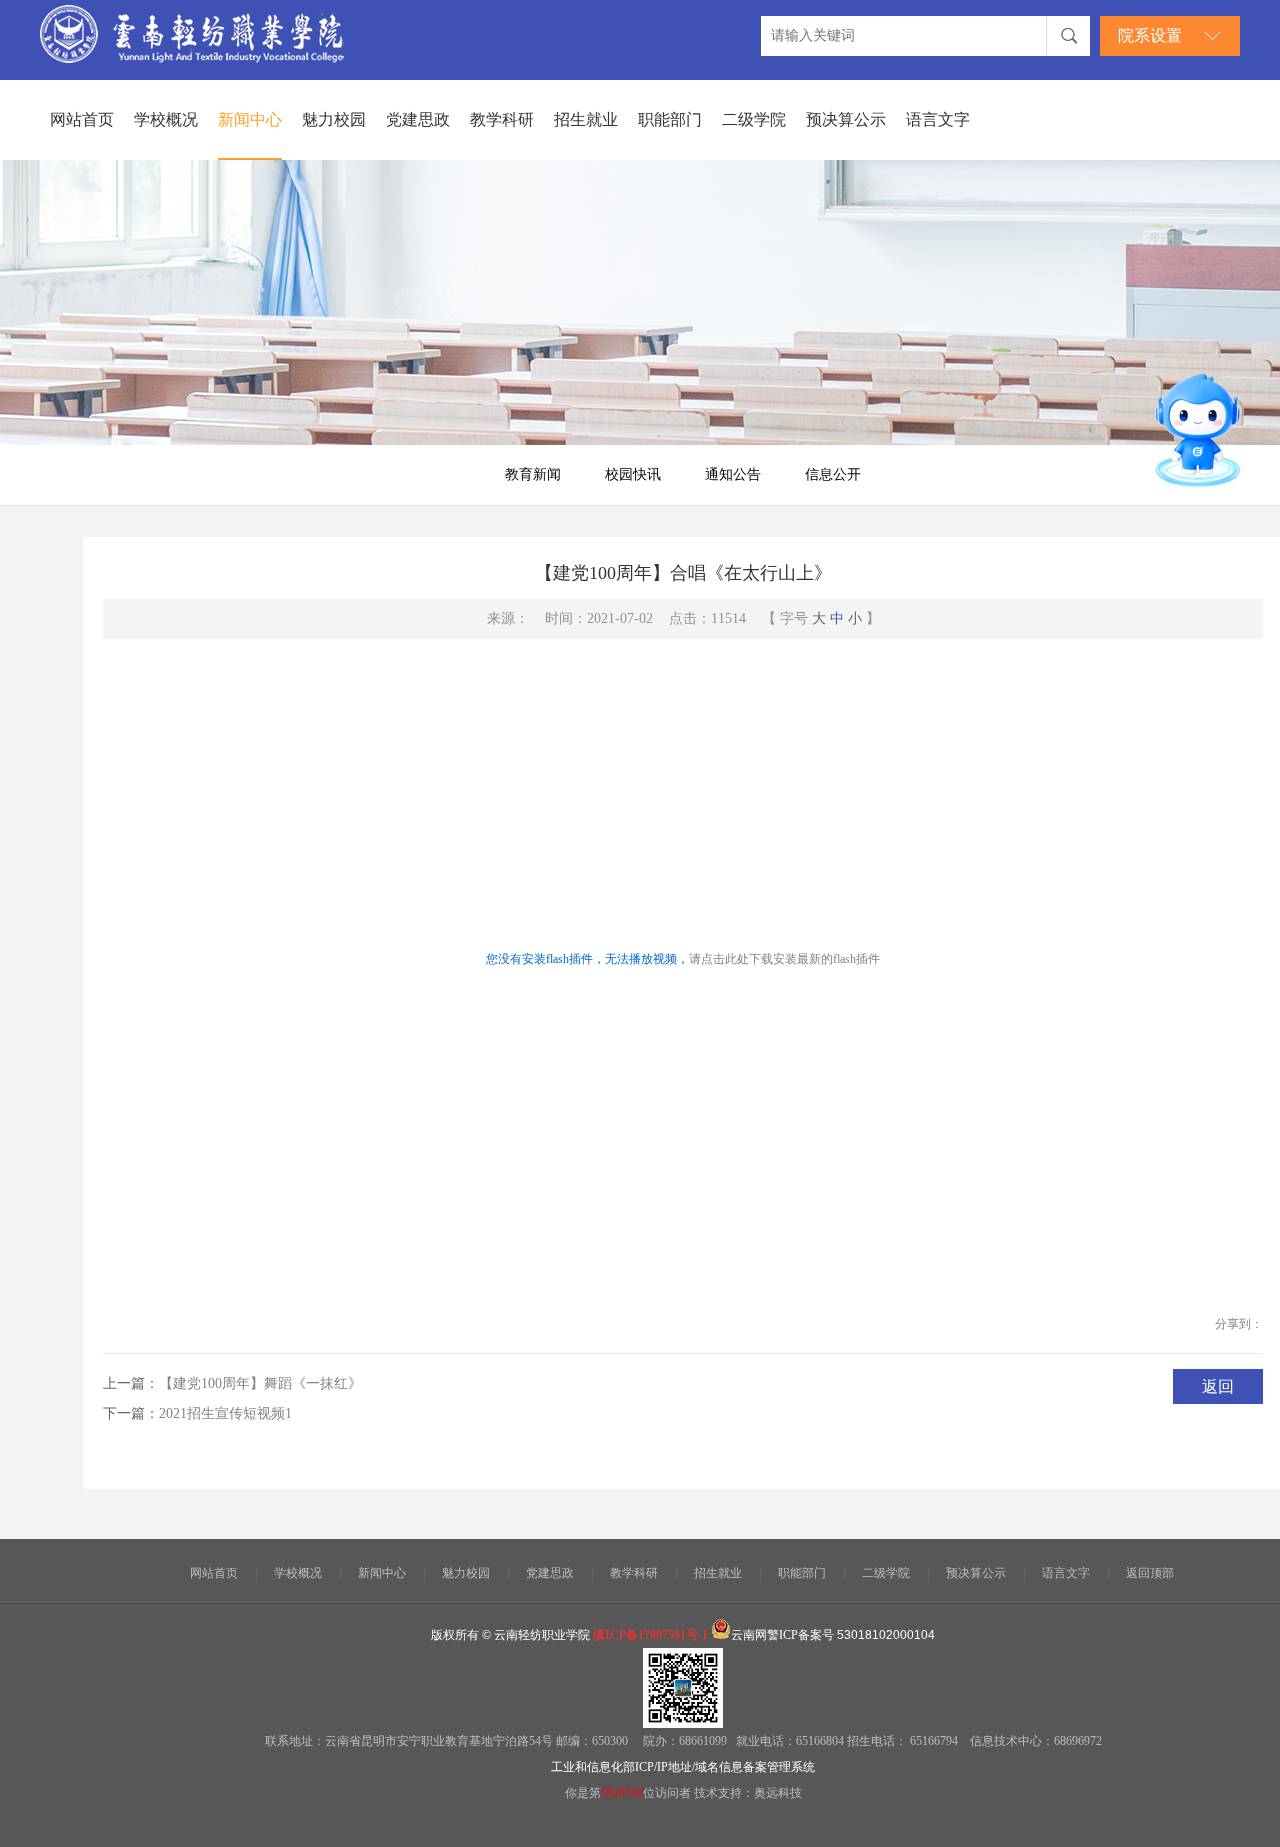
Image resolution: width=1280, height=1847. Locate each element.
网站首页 (82, 119)
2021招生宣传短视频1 (225, 1413)
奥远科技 (778, 1793)
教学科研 (502, 119)
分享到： (1239, 1324)
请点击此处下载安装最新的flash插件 (784, 959)
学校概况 (166, 119)
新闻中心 (250, 119)
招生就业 (586, 119)
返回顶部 (1150, 1573)
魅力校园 (334, 119)
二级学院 (754, 119)
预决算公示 (846, 119)
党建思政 (418, 119)
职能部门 (670, 119)
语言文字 (938, 119)
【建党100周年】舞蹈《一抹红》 (260, 1383)
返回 (1218, 1386)
